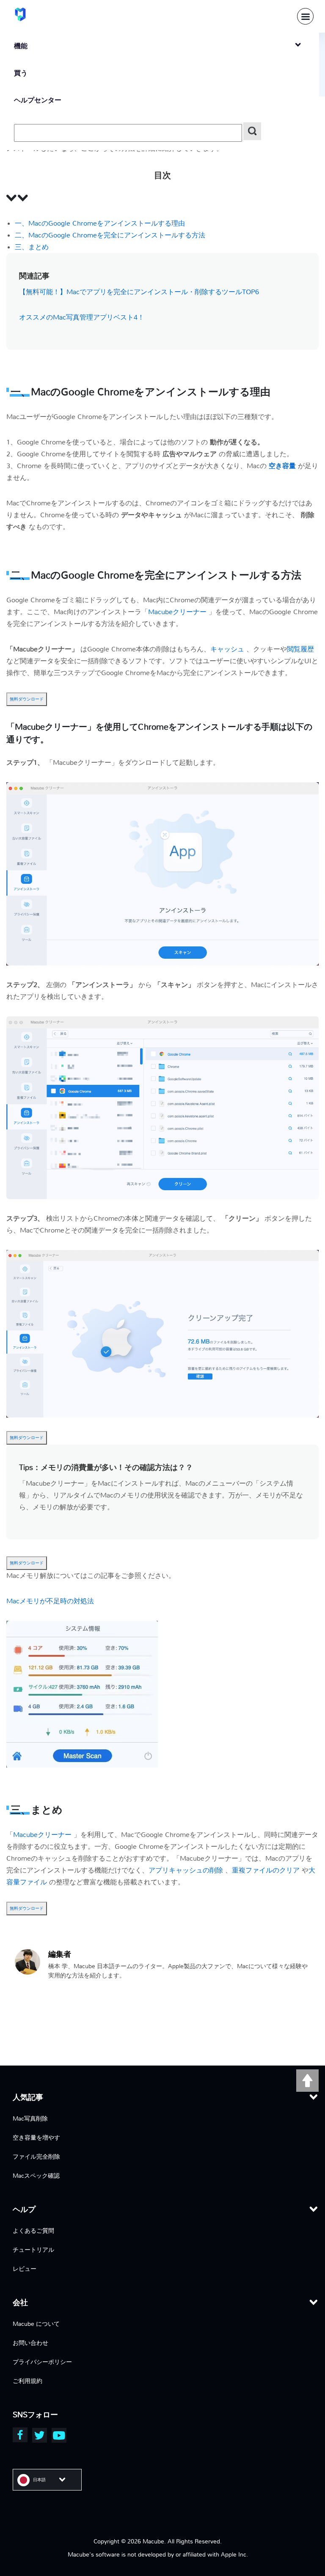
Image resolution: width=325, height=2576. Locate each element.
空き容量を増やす (36, 2137)
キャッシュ (228, 649)
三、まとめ (32, 247)
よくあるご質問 (33, 2231)
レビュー (25, 2269)
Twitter (40, 2435)
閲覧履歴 (300, 649)
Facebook (20, 2435)
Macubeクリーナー (178, 612)
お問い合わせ (30, 2343)
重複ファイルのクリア (267, 1870)
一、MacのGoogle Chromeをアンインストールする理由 (100, 223)
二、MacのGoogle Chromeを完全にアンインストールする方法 (110, 235)
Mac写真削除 (30, 2118)
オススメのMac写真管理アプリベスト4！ (82, 317)
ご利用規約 (28, 2381)
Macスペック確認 (36, 2176)
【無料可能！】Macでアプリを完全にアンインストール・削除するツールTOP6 (139, 292)
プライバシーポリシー (42, 2362)
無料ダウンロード (27, 699)
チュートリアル (33, 2250)
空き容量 (283, 466)
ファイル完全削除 (36, 2157)
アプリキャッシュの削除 (187, 1870)
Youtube (59, 2435)
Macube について (36, 2324)
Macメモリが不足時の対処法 (50, 1601)
